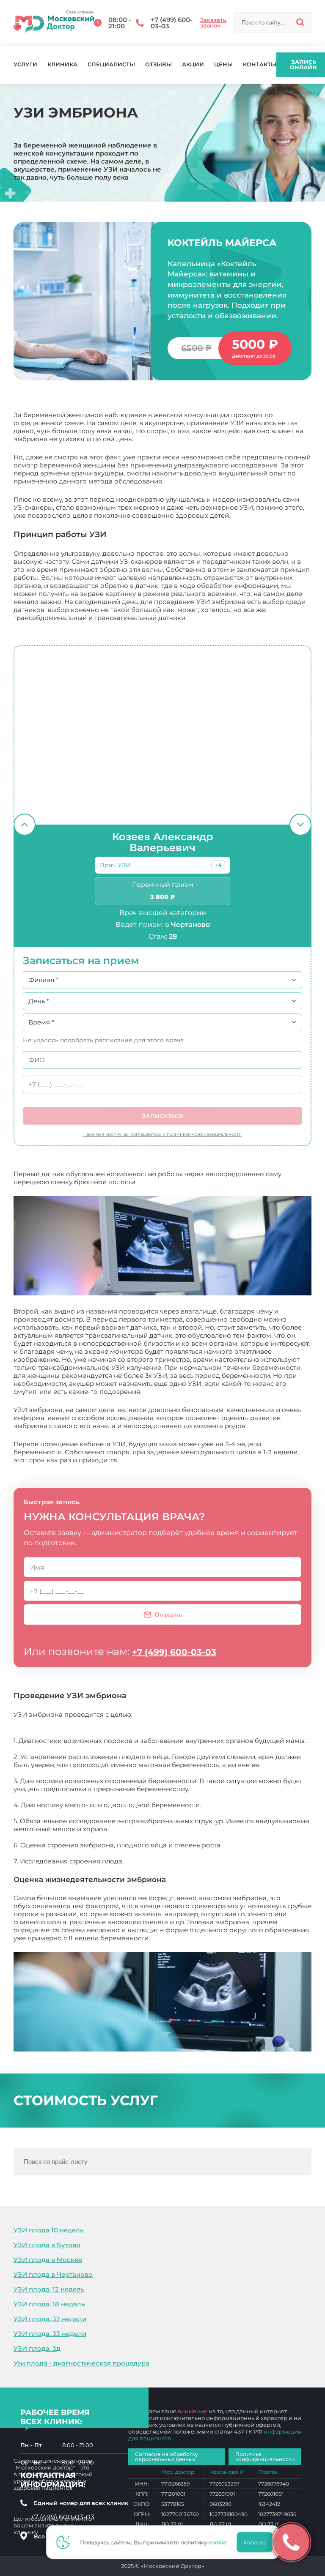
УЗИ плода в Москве (48, 2260)
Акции (193, 64)
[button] (218, 865)
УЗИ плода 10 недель (49, 2230)
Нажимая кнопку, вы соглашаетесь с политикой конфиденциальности (162, 1134)
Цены (223, 64)
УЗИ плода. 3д (37, 2348)
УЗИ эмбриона (176, 1938)
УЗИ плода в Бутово (47, 2245)
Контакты (260, 64)
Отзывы (158, 64)
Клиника (62, 64)
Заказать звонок (213, 23)
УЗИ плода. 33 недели (50, 2334)
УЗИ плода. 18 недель (49, 2304)
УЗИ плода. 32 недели (50, 2319)
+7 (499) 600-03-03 (174, 1652)
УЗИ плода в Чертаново (53, 2274)
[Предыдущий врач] (25, 825)
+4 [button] (218, 865)
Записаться (162, 1116)
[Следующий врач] (300, 825)
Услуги (25, 64)
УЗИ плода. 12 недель (49, 2289)
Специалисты (111, 64)
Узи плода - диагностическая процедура (81, 2363)
